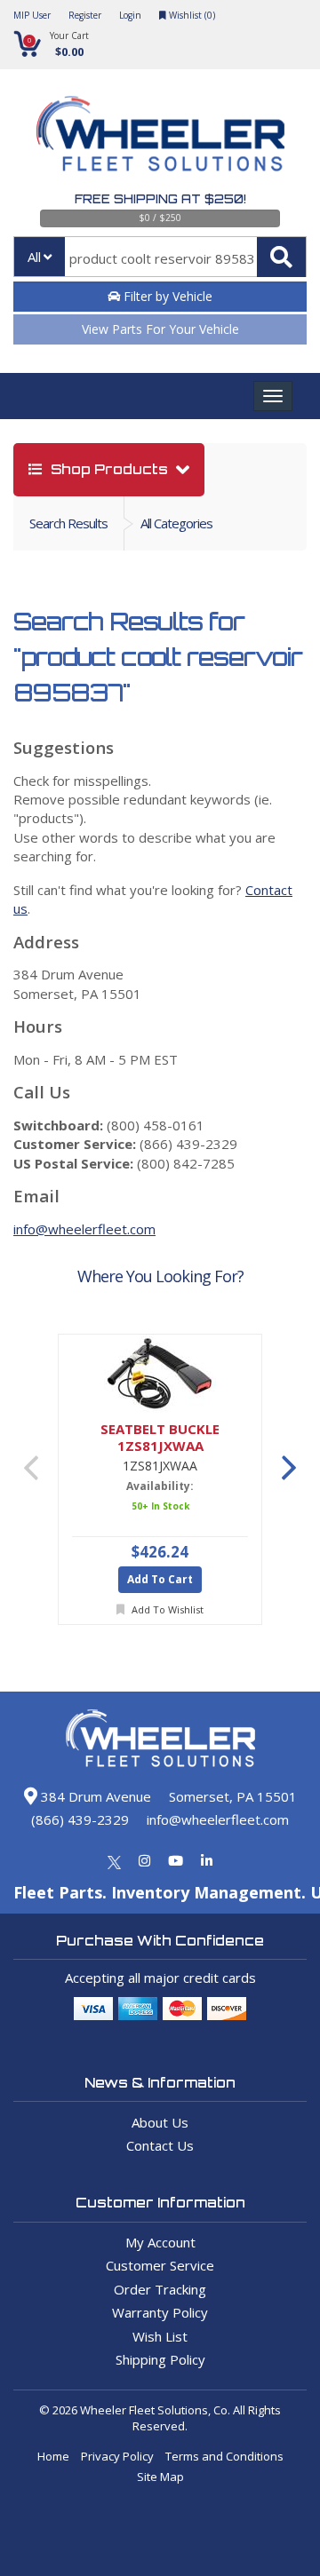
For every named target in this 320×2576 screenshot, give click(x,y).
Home (53, 2456)
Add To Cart (160, 1579)
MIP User (32, 15)
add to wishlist (166, 1609)
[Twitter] (114, 1860)
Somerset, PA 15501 (233, 1796)
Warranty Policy (160, 2312)
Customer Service (160, 2265)
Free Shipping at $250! (160, 199)
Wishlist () (191, 15)
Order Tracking (160, 2289)
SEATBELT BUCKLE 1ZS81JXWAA (160, 1438)
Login (130, 15)
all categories (176, 523)
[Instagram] (144, 1860)
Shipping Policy (160, 2359)
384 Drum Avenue (94, 1796)
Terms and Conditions (224, 2456)
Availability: (160, 1486)
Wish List (160, 2336)
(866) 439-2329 (80, 1819)
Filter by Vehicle (166, 296)
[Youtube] (176, 1860)
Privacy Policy (117, 2456)
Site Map (160, 2477)
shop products (109, 469)
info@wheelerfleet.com (84, 1229)
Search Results (68, 523)
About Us (160, 2122)
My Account (160, 2242)
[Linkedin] (207, 1860)
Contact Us (160, 2145)
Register (85, 15)
